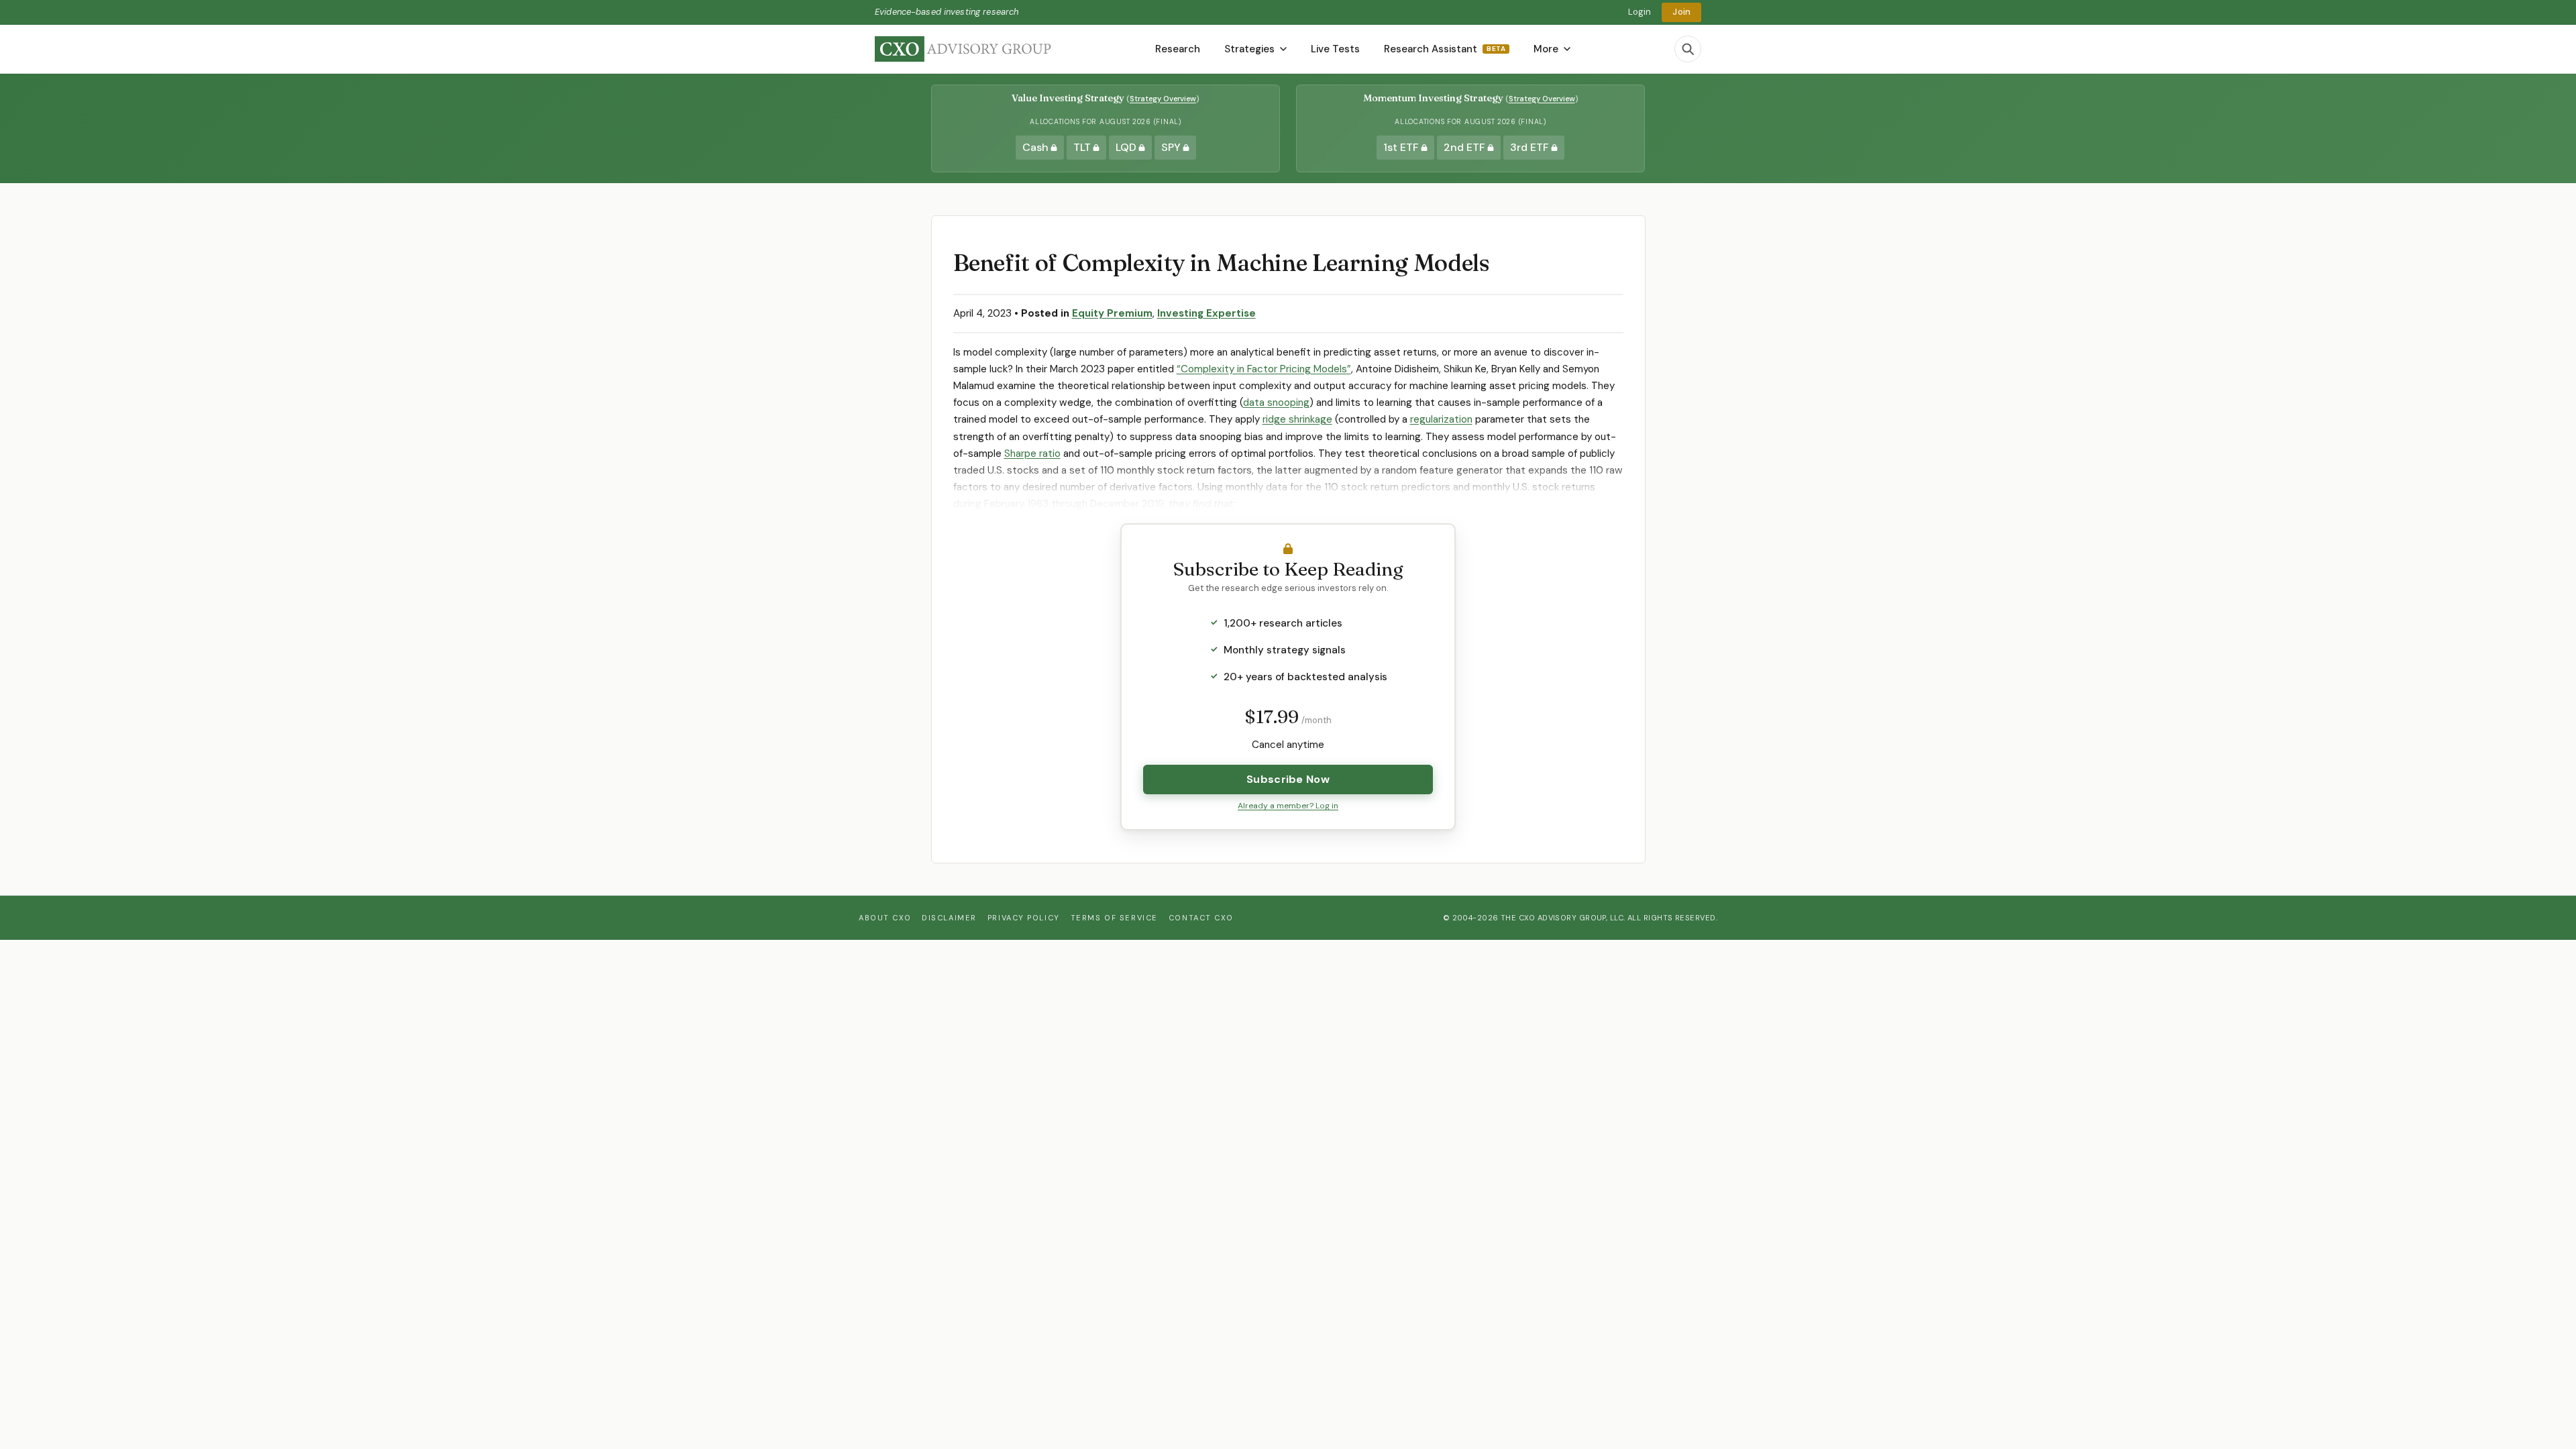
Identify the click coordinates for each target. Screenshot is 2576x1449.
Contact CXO (1201, 918)
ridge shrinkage (1297, 419)
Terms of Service (1114, 918)
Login (1640, 12)
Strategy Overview (1163, 99)
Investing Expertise (1206, 313)
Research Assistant (1445, 49)
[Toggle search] (1688, 49)
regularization (1441, 419)
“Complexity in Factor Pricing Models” (1264, 369)
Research (1178, 49)
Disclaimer (949, 918)
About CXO (885, 918)
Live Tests (1335, 49)
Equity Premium (1112, 313)
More (1546, 49)
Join (1681, 12)
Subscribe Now (1288, 779)
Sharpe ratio (1032, 453)
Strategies (1249, 49)
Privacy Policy (1024, 918)
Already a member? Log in (1288, 806)
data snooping (1276, 402)
